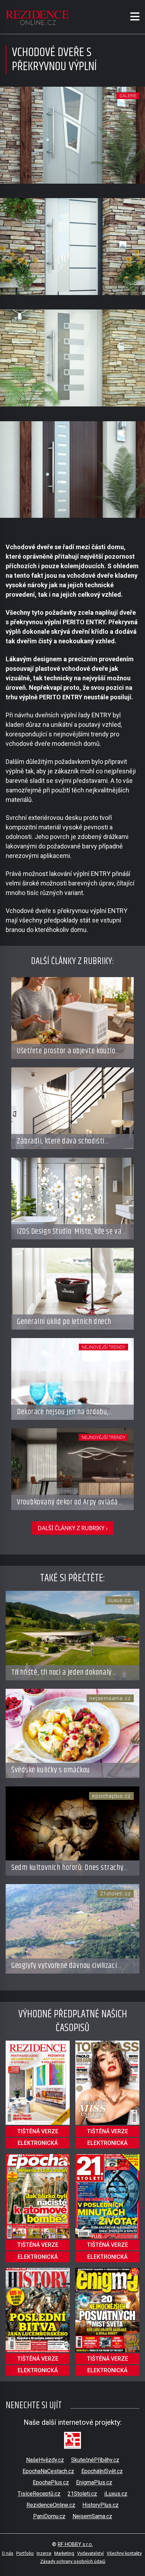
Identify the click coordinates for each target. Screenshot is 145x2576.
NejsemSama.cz (92, 2516)
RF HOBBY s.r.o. (75, 2544)
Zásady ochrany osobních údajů (73, 2561)
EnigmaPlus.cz (94, 2482)
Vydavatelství (90, 2553)
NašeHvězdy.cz (45, 2460)
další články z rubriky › (73, 1528)
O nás (8, 2553)
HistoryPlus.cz (100, 2505)
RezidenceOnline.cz (51, 2505)
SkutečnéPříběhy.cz (95, 2460)
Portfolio (25, 2553)
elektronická (38, 2143)
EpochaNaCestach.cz (48, 2471)
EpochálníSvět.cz (102, 2471)
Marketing (64, 2553)
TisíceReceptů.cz (39, 2494)
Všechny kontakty (124, 2553)
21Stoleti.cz (82, 2494)
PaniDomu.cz (49, 2516)
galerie (128, 96)
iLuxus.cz (116, 2494)
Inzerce (44, 2553)
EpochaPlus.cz (51, 2482)
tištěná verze (38, 2131)
